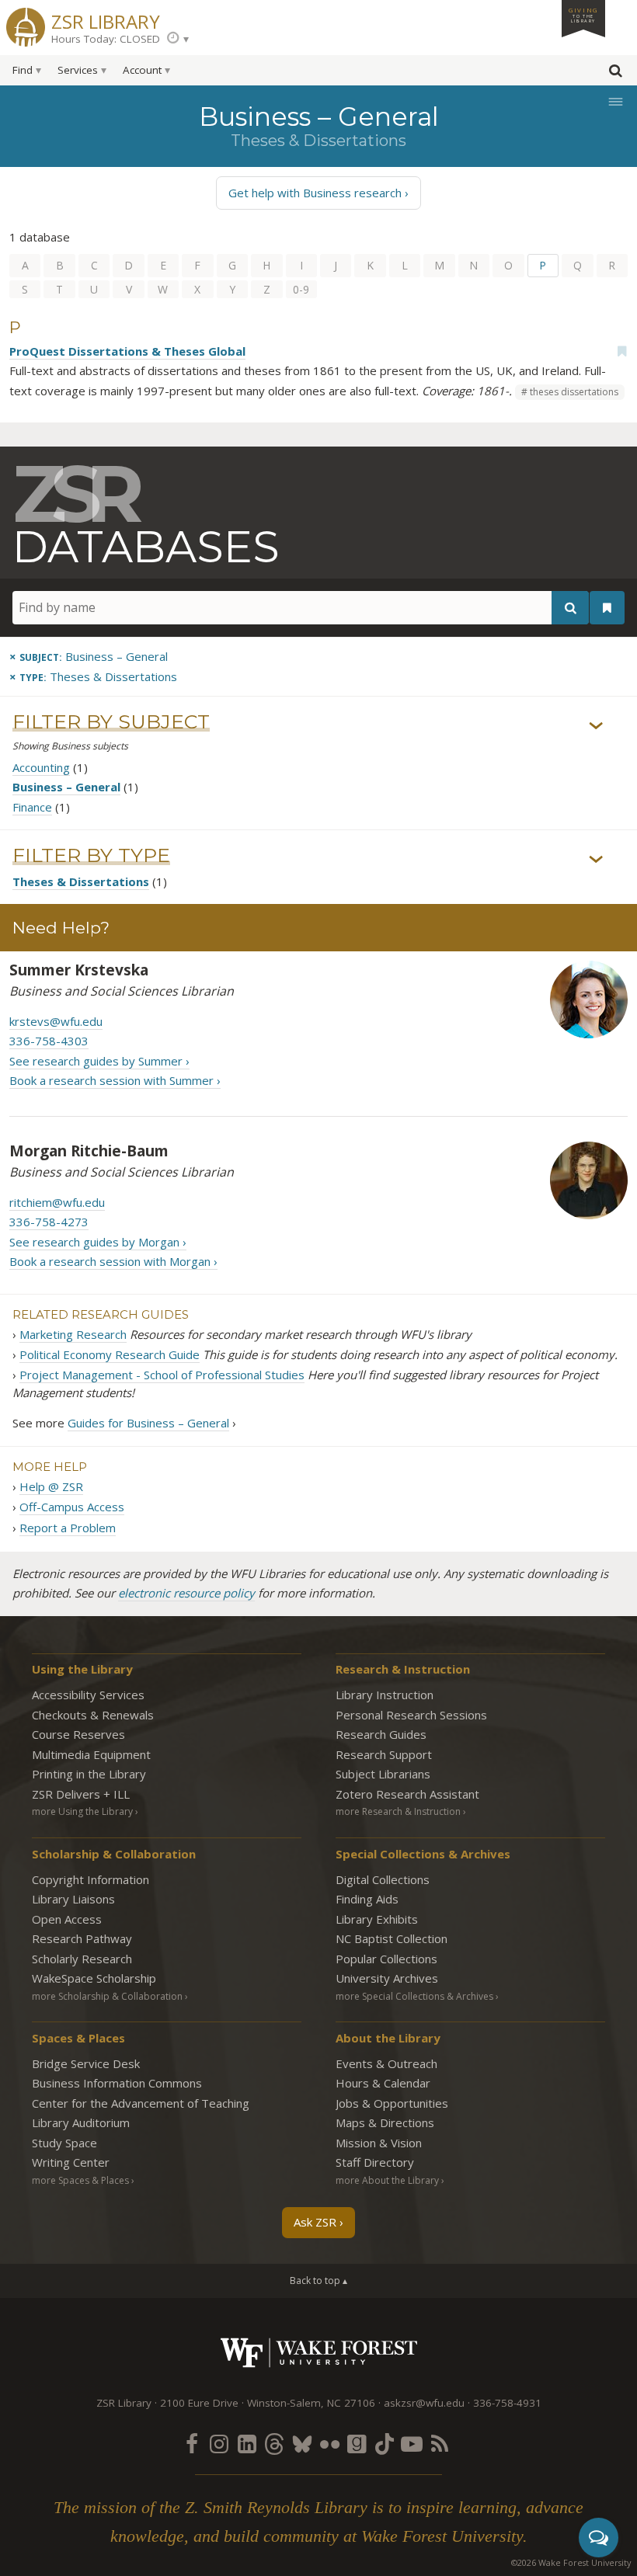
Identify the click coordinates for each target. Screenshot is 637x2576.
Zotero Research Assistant (407, 1794)
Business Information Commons (117, 2083)
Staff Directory (375, 2162)
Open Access (67, 1919)
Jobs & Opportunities (392, 2103)
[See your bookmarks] (607, 608)
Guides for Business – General (148, 1423)
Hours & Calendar (383, 2083)
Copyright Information (91, 1879)
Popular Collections (386, 1959)
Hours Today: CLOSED (106, 39)
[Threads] (274, 2443)
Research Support (384, 1754)
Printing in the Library (89, 1774)
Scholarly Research (82, 1959)
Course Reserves (78, 1734)
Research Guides (381, 1734)
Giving (583, 15)
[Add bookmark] (621, 351)
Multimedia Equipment (91, 1754)
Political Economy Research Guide (110, 1354)
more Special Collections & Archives (414, 1996)
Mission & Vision (379, 2143)
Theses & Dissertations (81, 881)
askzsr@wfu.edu (424, 2403)
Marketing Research (73, 1334)
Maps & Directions (385, 2122)
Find (23, 70)
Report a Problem (68, 1528)
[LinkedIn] (247, 2443)
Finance (32, 807)
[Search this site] (615, 74)
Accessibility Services (88, 1695)
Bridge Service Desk (86, 2063)
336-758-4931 (507, 2403)
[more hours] (178, 39)
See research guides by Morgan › (98, 1242)
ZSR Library (106, 20)
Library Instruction (385, 1695)
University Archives (387, 1978)
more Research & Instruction (398, 1811)
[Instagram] (219, 2443)
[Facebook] (192, 2443)
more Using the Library (82, 1811)
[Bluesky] (302, 2443)
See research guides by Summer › (99, 1061)
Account (142, 70)
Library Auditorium (81, 2122)
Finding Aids (367, 1899)
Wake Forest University (319, 2353)
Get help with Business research (315, 193)
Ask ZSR (315, 2222)
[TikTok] (385, 2443)
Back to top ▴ (318, 2281)
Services (78, 70)
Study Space (64, 2143)
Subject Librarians (383, 1774)
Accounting (41, 767)
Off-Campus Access (72, 1507)
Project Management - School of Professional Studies (162, 1375)
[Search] (570, 608)
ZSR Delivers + (81, 1794)
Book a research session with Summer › (115, 1080)
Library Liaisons (73, 1899)
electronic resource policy (186, 1593)
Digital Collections (383, 1879)
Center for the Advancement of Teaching (141, 2103)
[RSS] (440, 2443)
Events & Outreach (386, 2063)
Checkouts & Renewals (93, 1715)
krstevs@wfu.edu (56, 1021)
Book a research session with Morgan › (113, 1261)
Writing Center (71, 2162)
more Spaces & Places (80, 2180)
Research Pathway (82, 1938)
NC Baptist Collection (392, 1938)
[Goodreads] (357, 2443)
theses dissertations (574, 392)
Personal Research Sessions (411, 1715)
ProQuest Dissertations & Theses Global (127, 351)
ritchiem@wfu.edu (57, 1202)
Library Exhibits (377, 1919)
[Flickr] (329, 2443)
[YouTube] (412, 2443)
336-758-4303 (49, 1041)
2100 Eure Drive (199, 2403)
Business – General (66, 787)
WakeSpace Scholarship (94, 1978)
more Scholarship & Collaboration (107, 1996)
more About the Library (387, 2180)
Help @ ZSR (51, 1486)
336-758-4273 (49, 1222)
